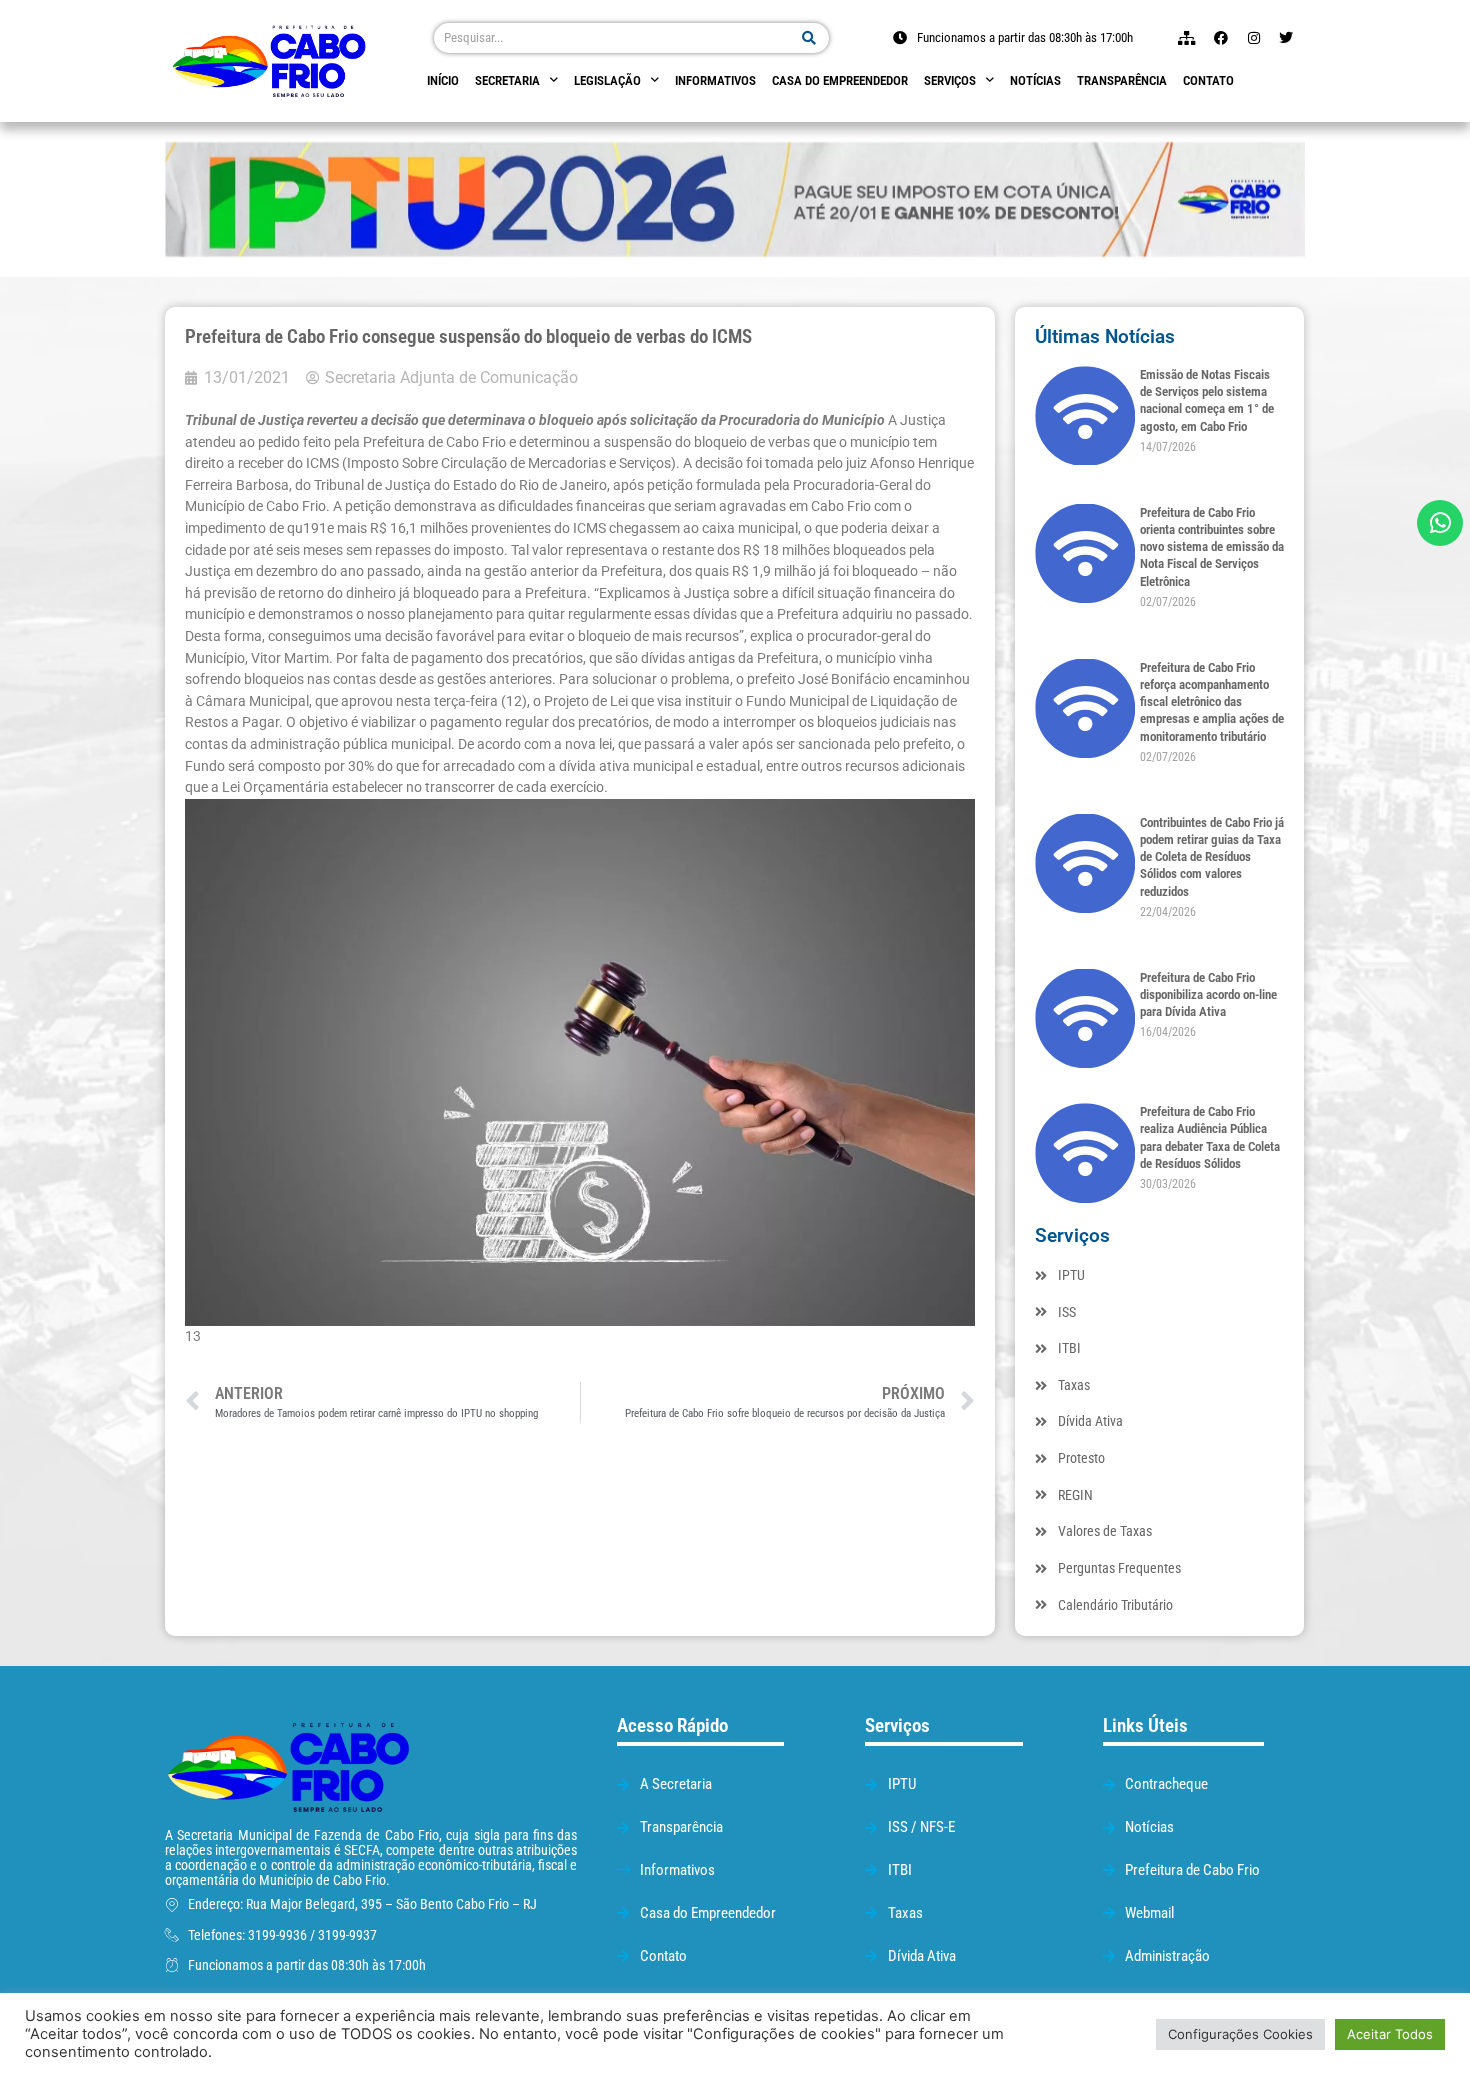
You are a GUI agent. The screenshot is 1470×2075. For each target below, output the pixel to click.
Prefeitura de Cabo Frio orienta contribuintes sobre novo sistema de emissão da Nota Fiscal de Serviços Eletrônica (1212, 547)
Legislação (607, 80)
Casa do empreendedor (840, 80)
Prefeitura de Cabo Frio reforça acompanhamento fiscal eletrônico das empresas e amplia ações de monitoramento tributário (1212, 702)
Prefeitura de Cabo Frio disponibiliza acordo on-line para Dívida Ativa (1208, 995)
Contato (1208, 80)
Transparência (1122, 80)
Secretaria (507, 80)
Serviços (950, 80)
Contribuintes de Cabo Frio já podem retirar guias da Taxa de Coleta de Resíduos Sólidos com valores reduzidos (1212, 857)
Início (443, 80)
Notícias (1035, 80)
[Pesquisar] (809, 38)
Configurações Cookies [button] (1240, 2034)
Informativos (715, 80)
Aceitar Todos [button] (1390, 2034)
